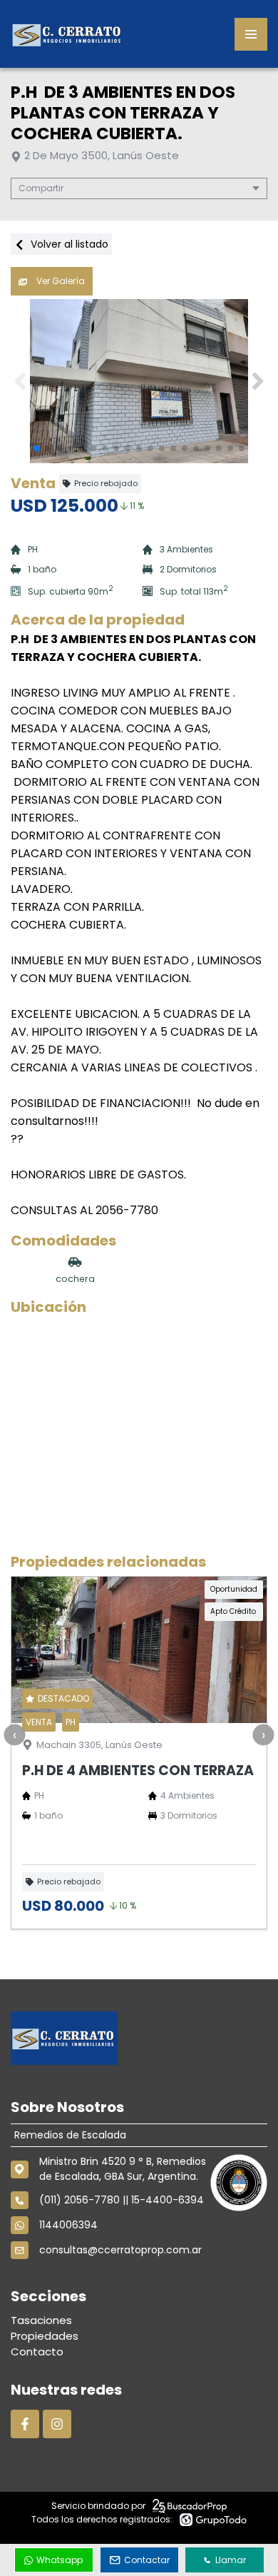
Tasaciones (41, 2320)
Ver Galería (60, 281)
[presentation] (14, 1735)
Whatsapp (60, 2560)
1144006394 (68, 2225)
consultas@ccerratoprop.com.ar (120, 2250)
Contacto (37, 2352)
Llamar (231, 2560)
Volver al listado (68, 244)
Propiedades (45, 2336)
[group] (139, 381)
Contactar (147, 2560)
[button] (258, 381)
